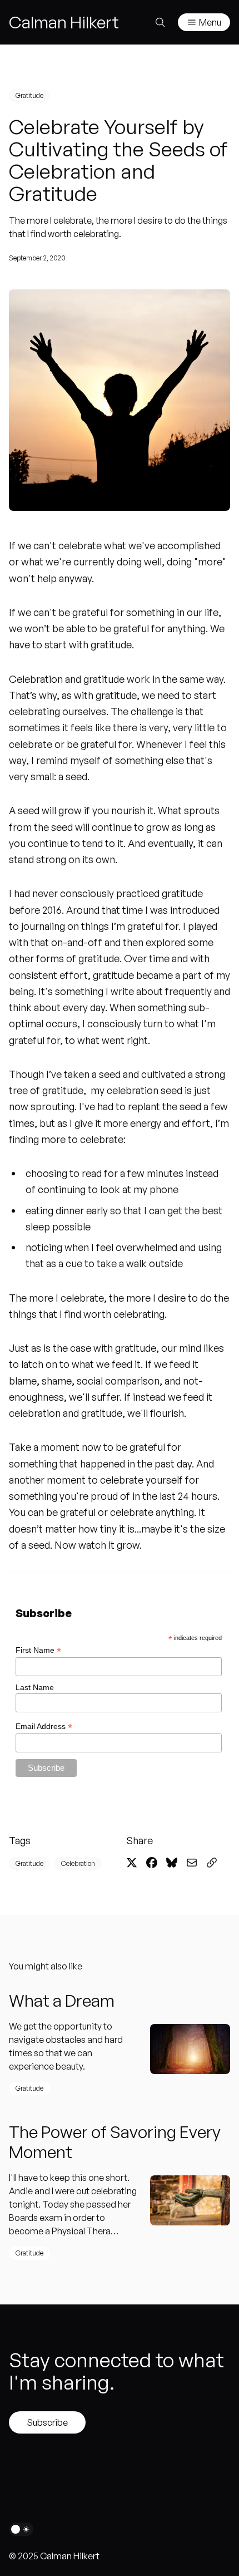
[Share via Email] (192, 1863)
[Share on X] (132, 1863)
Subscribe (47, 2422)
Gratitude (29, 95)
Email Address (44, 1727)
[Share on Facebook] (152, 1863)
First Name (38, 1650)
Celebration (78, 1863)
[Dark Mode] (21, 2529)
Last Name (35, 1687)
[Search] (160, 22)
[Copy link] (212, 1863)
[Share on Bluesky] (172, 1863)
